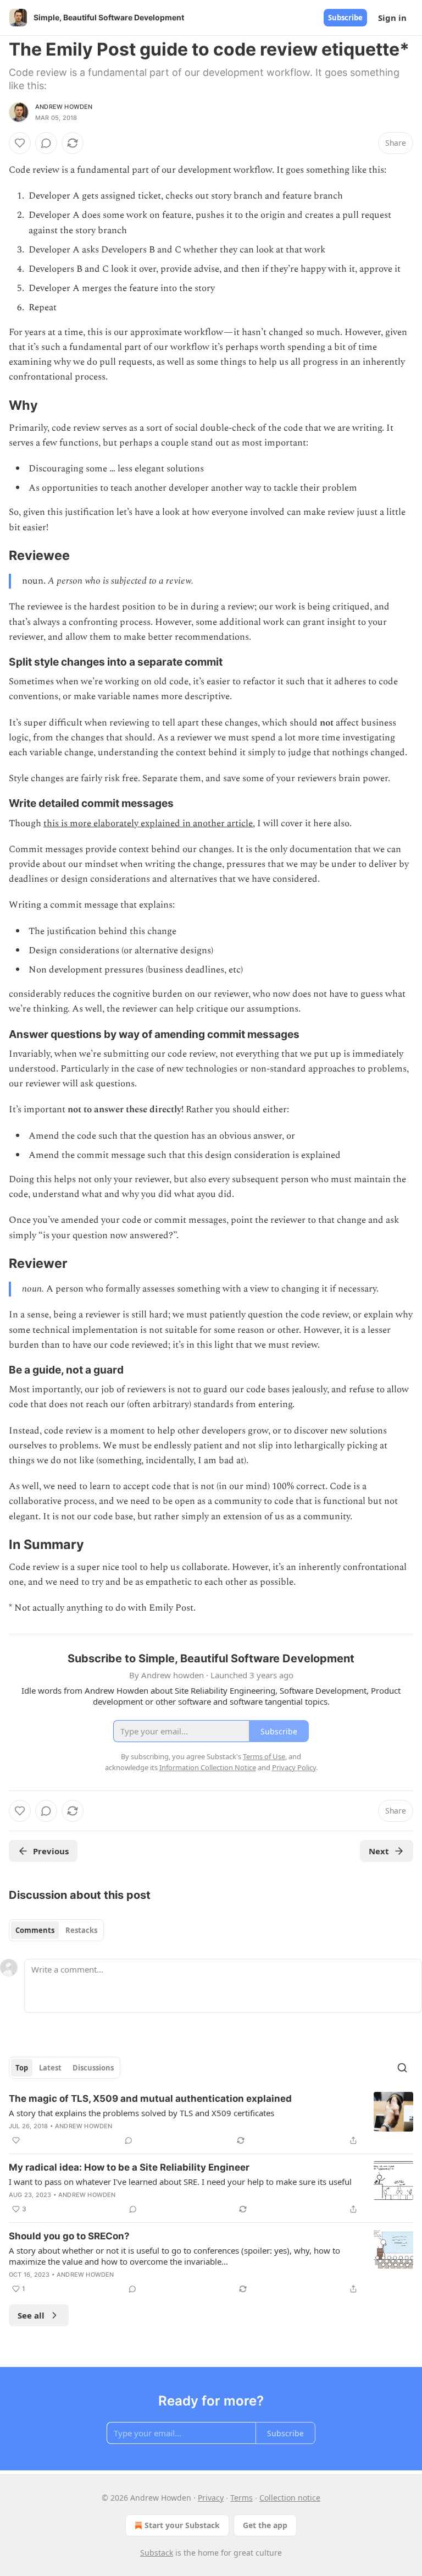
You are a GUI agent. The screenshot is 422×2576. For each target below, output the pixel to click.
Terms (241, 2498)
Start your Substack (182, 2525)
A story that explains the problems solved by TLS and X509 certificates (141, 2113)
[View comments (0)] (46, 143)
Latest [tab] (50, 2068)
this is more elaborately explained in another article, (149, 823)
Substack (157, 2553)
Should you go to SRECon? (69, 2236)
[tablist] (56, 1930)
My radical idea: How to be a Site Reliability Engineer (129, 2167)
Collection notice (290, 2498)
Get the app (265, 2525)
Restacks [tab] (81, 1930)
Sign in (392, 18)
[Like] (20, 143)
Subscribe (345, 18)
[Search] (402, 2068)
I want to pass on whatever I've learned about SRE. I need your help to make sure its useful (180, 2182)
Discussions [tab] (93, 2068)
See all (31, 2315)
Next (379, 1851)
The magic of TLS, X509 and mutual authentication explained (150, 2099)
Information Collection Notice (208, 1767)
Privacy (211, 2498)
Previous (51, 1851)
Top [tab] (22, 2068)
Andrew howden (64, 107)
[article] (211, 2119)
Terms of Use (264, 1756)
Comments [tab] (35, 1930)
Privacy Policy (294, 1767)
